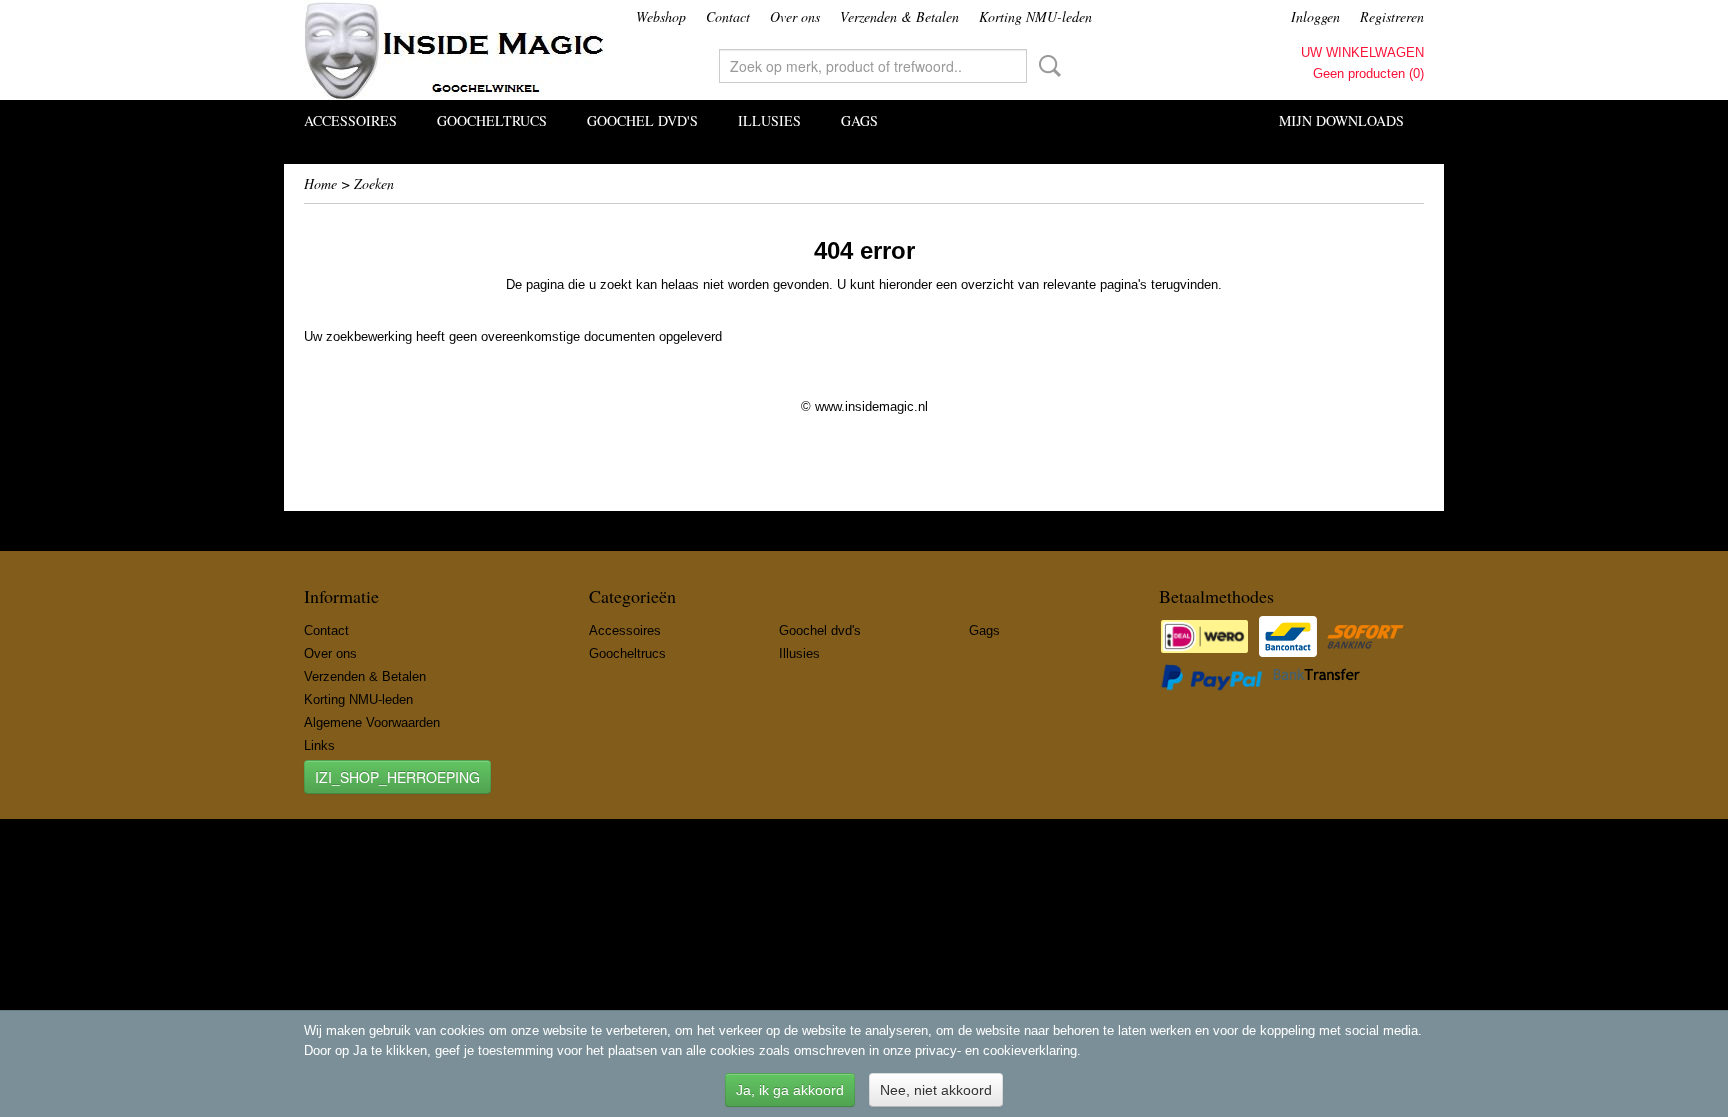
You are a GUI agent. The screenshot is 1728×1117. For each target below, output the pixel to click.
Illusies (769, 120)
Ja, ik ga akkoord (790, 1090)
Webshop (661, 16)
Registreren (1392, 16)
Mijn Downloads (1341, 120)
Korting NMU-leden (1035, 16)
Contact (728, 16)
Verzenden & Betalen (899, 16)
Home (320, 183)
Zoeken (1046, 66)
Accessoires (350, 120)
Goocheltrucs (492, 120)
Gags (859, 120)
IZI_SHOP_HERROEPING (397, 777)
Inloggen (1315, 16)
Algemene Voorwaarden (372, 722)
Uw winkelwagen (1362, 52)
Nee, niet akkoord (936, 1090)
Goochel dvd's (642, 120)
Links (319, 745)
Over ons (795, 16)
